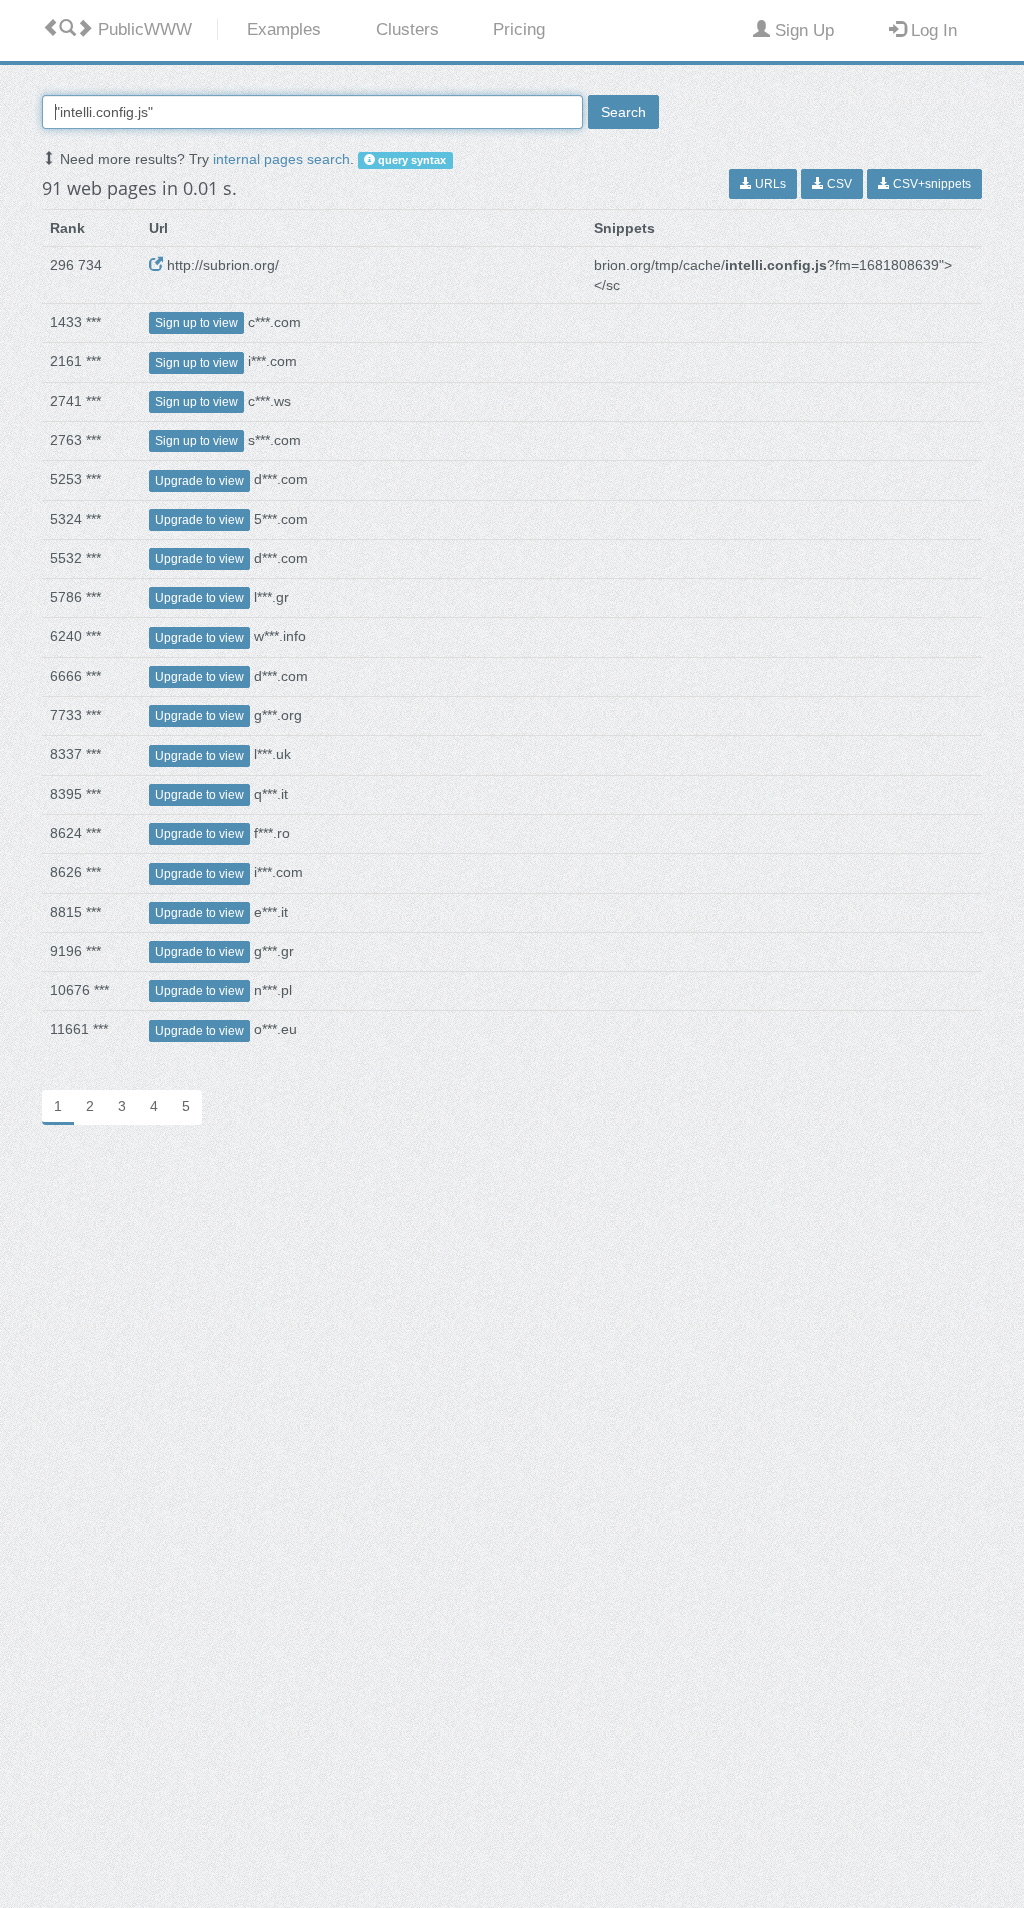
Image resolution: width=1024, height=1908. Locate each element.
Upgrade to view (199, 481)
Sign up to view (196, 323)
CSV (838, 184)
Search (623, 112)
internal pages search (281, 159)
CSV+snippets (930, 184)
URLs (769, 184)
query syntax (410, 160)
